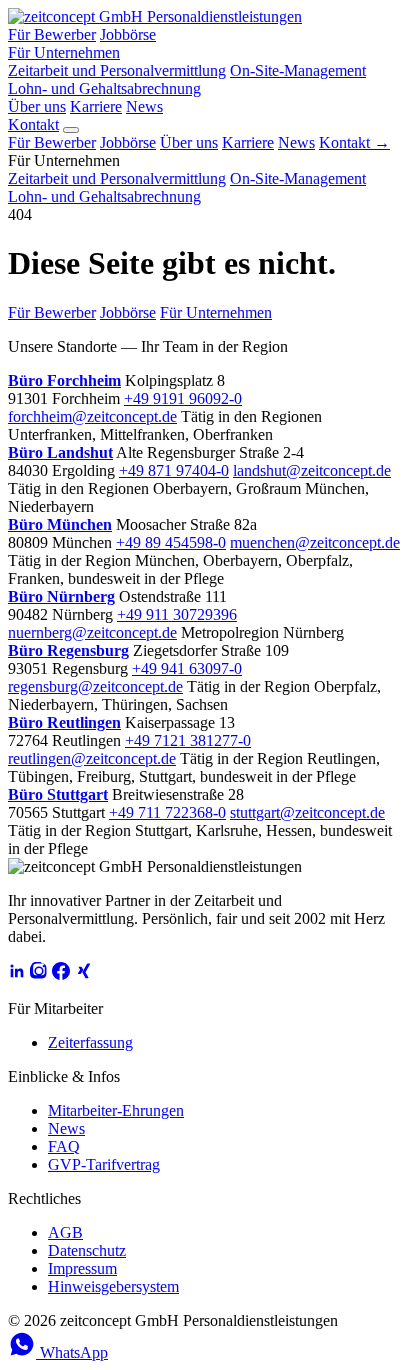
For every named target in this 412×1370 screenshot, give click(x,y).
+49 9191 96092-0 (183, 398)
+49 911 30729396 (177, 614)
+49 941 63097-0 (187, 668)
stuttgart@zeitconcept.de (307, 812)
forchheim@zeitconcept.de (92, 416)
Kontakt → (354, 142)
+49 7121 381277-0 (188, 740)
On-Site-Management (298, 70)
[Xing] (83, 974)
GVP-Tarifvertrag (104, 1164)
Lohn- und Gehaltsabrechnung (104, 88)
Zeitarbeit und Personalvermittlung (117, 70)
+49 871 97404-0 (174, 470)
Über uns (37, 106)
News (144, 106)
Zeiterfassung (90, 1042)
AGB (65, 1232)
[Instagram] (39, 974)
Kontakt (33, 124)
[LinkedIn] (17, 974)
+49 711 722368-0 (167, 812)
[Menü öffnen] (71, 130)
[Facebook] (61, 974)
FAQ (64, 1146)
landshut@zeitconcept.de (312, 470)
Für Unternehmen (64, 52)
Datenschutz (87, 1250)
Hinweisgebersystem (113, 1286)
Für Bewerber (52, 34)
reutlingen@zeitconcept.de (92, 758)
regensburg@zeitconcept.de (95, 686)
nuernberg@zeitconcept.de (92, 632)
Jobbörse (128, 34)
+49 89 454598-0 (171, 542)
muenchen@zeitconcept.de (315, 542)
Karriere (96, 106)
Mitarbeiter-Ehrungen (116, 1110)
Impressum (82, 1268)
